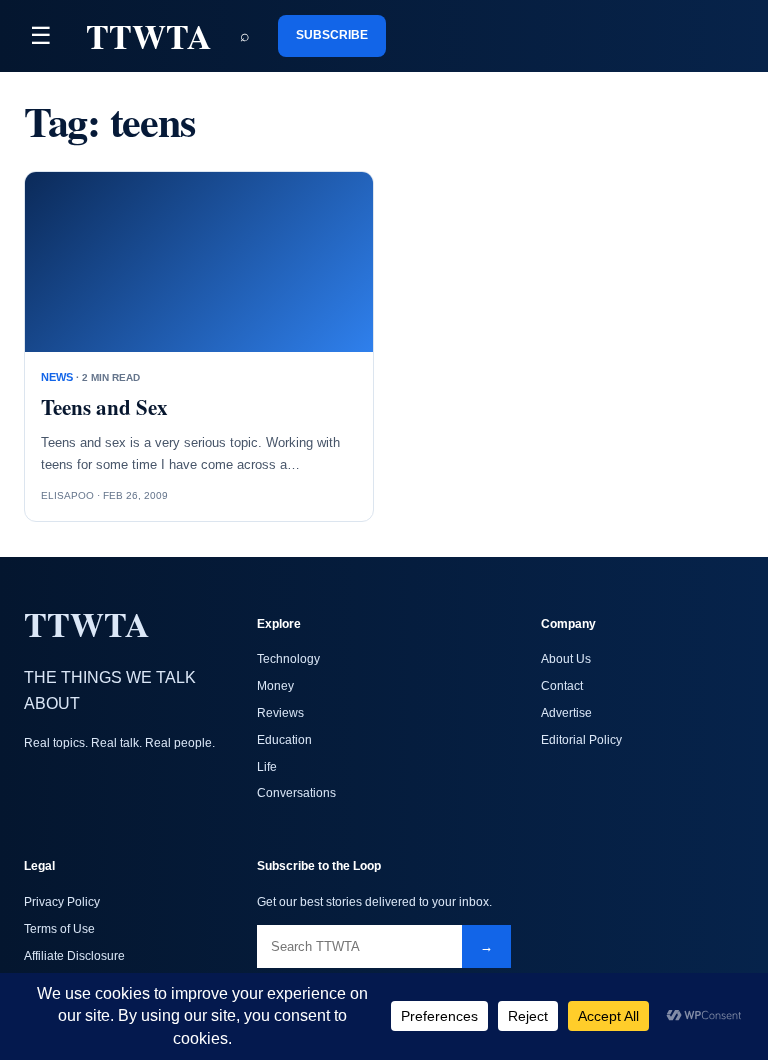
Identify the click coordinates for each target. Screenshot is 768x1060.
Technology (288, 659)
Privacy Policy (62, 902)
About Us (566, 659)
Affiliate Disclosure (74, 956)
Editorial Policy (581, 740)
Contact (562, 686)
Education (284, 740)
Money (275, 686)
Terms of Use (59, 929)
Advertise (566, 713)
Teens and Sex (104, 407)
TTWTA (149, 36)
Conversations (296, 793)
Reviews (280, 713)
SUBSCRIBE (332, 35)
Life (267, 767)
